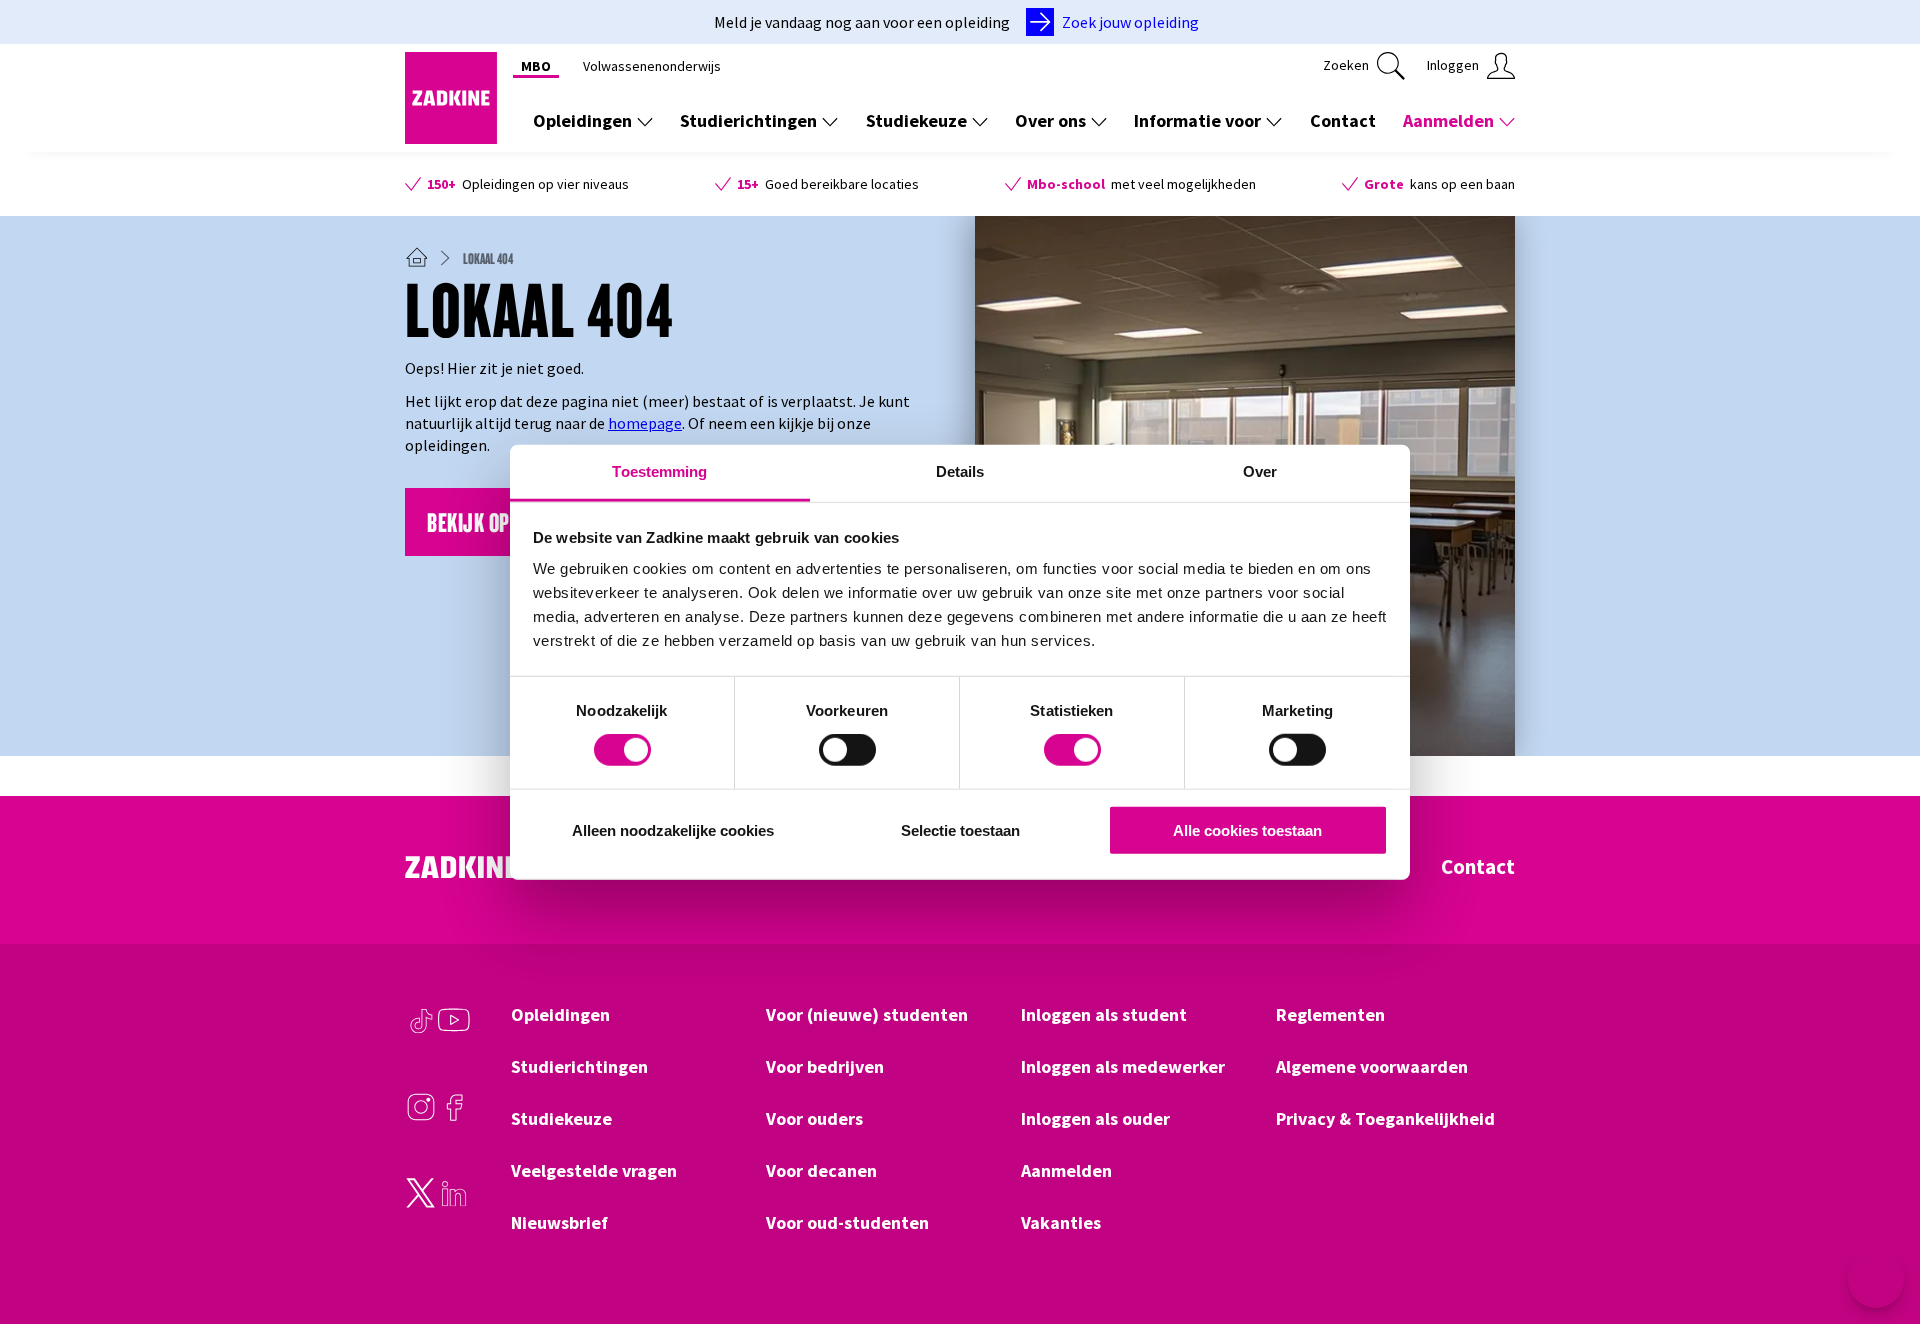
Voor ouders (814, 1119)
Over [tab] (1260, 471)
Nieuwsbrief (559, 1223)
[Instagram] (421, 1117)
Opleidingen (582, 120)
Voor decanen (821, 1171)
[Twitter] (421, 1203)
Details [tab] (960, 471)
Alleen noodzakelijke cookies (673, 830)
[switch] (847, 750)
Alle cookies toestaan (1247, 830)
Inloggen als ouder (1095, 1119)
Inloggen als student (1104, 1015)
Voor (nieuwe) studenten (867, 1015)
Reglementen (1330, 1015)
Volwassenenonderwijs (652, 66)
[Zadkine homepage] (451, 138)
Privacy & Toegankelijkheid (1385, 1119)
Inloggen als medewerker (1123, 1067)
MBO (536, 66)
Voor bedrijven (825, 1067)
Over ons (1050, 120)
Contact (1343, 120)
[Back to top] (1877, 1235)
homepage (645, 423)
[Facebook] (454, 1117)
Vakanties (1061, 1223)
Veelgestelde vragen (594, 1171)
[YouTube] (454, 1030)
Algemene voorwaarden (1372, 1067)
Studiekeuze (916, 120)
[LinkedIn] (454, 1203)
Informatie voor (1197, 120)
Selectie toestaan (960, 830)
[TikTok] (421, 1030)
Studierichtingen (748, 120)
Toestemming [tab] (659, 471)
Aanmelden (1448, 120)
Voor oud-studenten (847, 1223)
